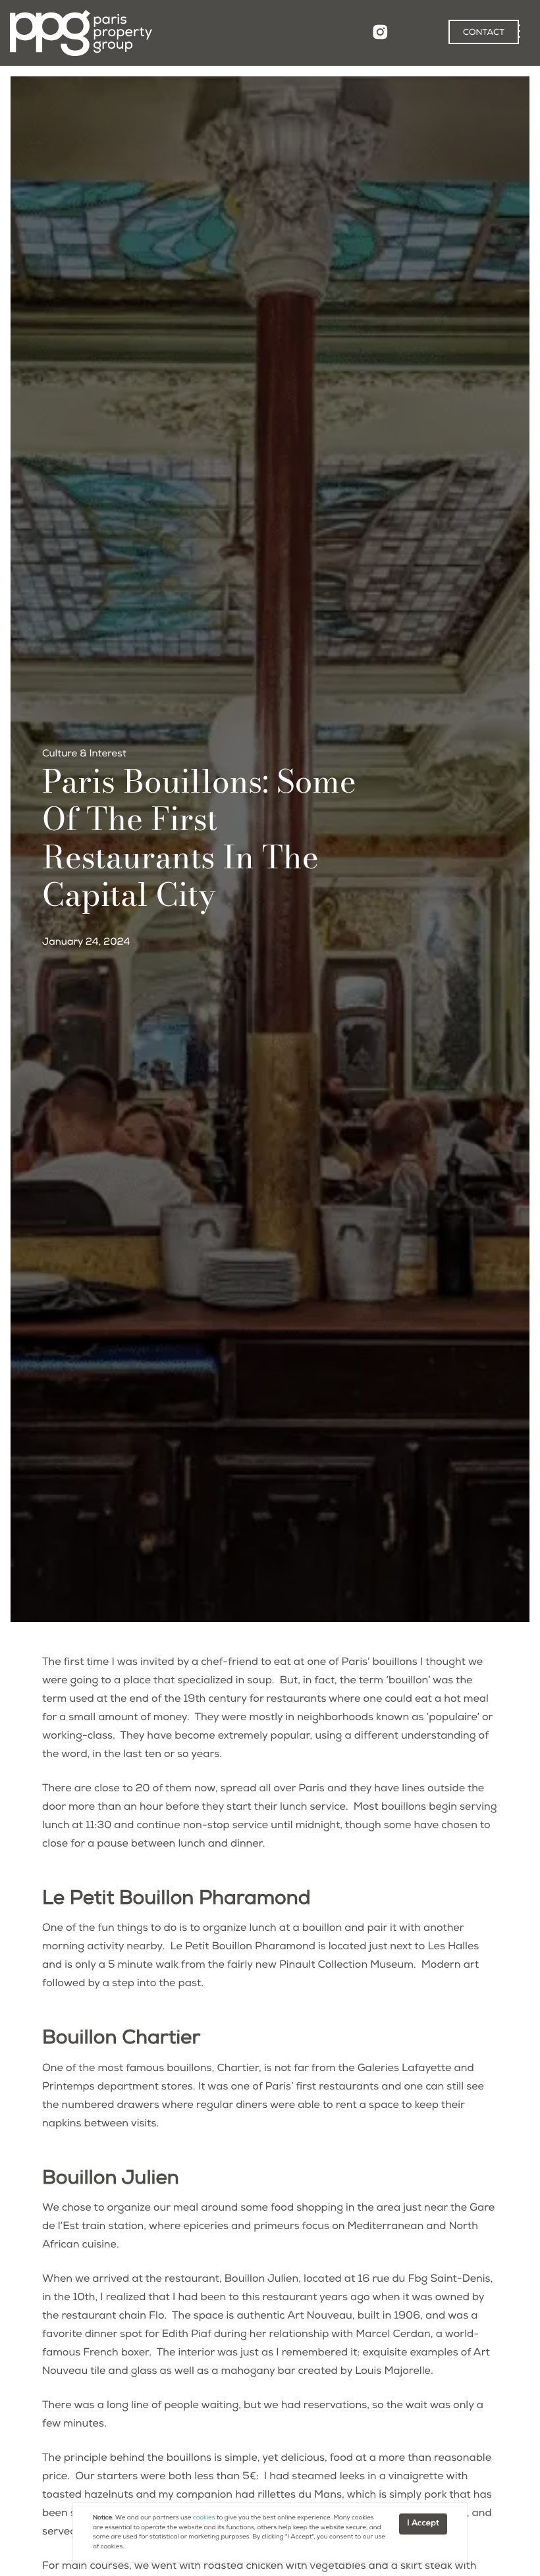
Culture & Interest (84, 755)
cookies (204, 2518)
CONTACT (484, 33)
